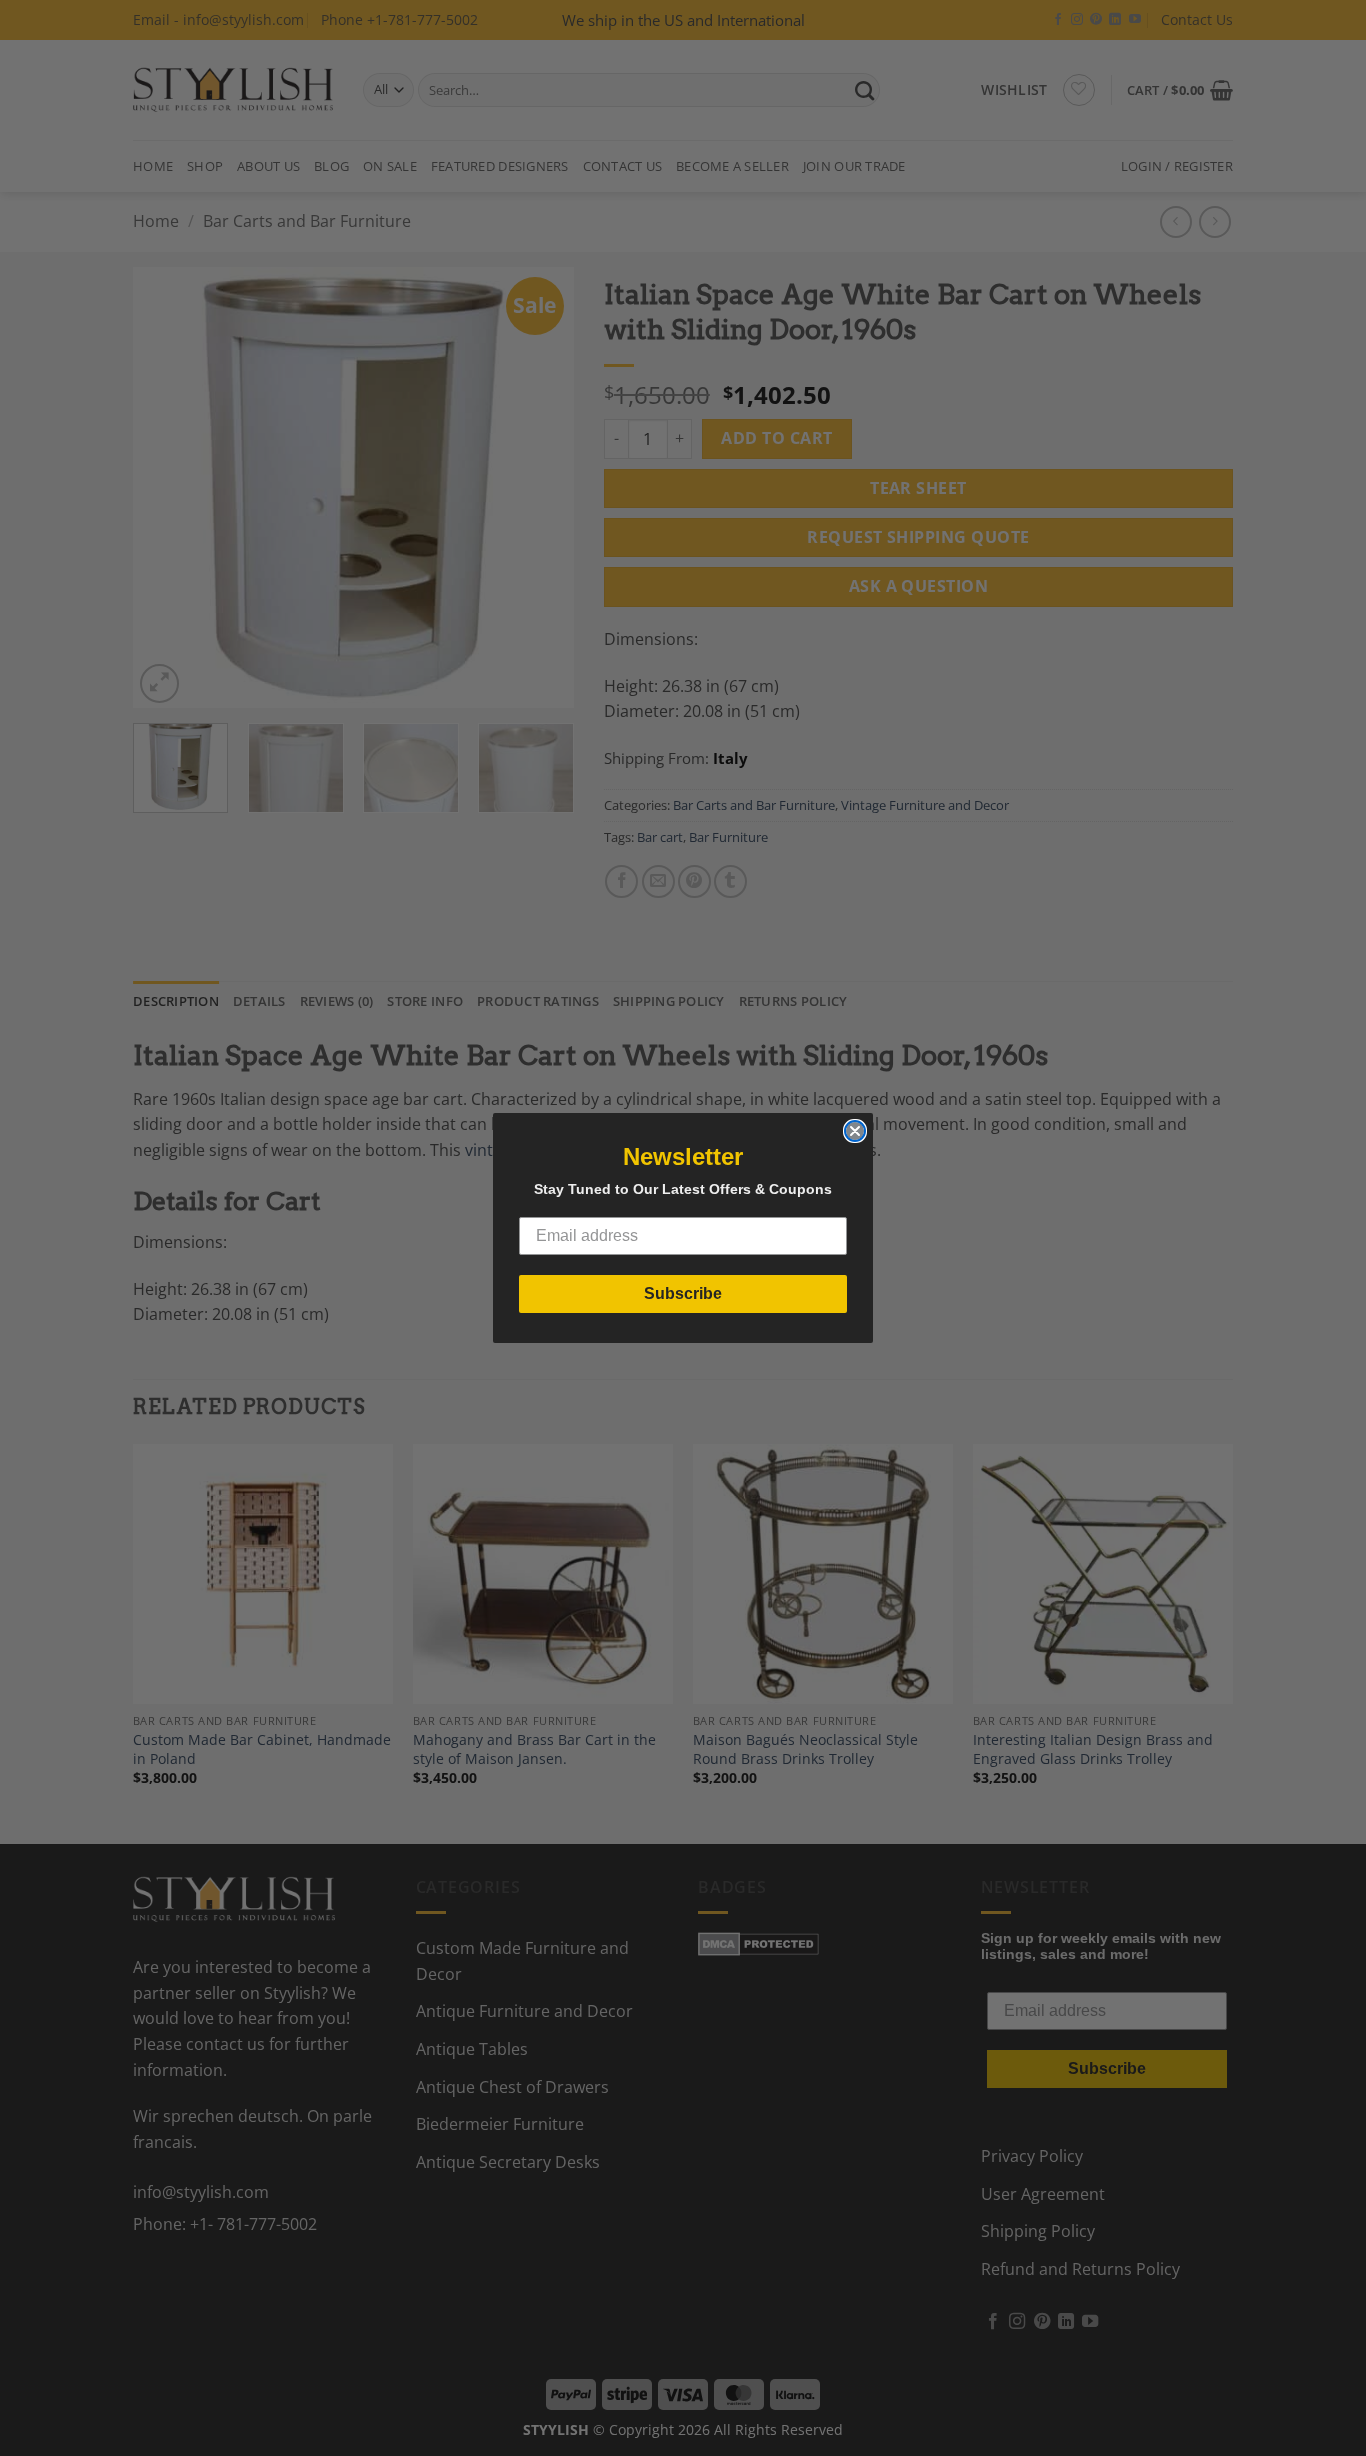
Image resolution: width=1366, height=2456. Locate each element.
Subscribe (683, 1293)
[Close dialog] (855, 1131)
